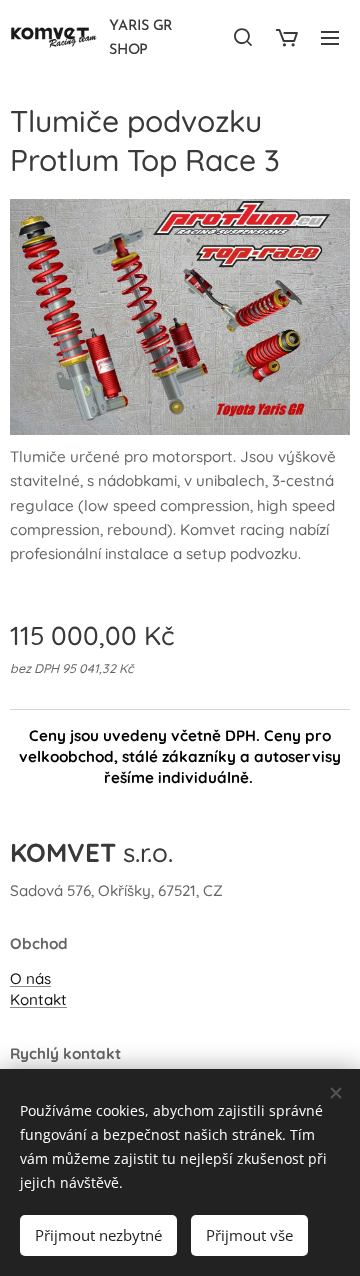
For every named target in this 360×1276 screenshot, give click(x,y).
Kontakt (38, 999)
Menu (330, 37)
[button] (243, 37)
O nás (30, 978)
